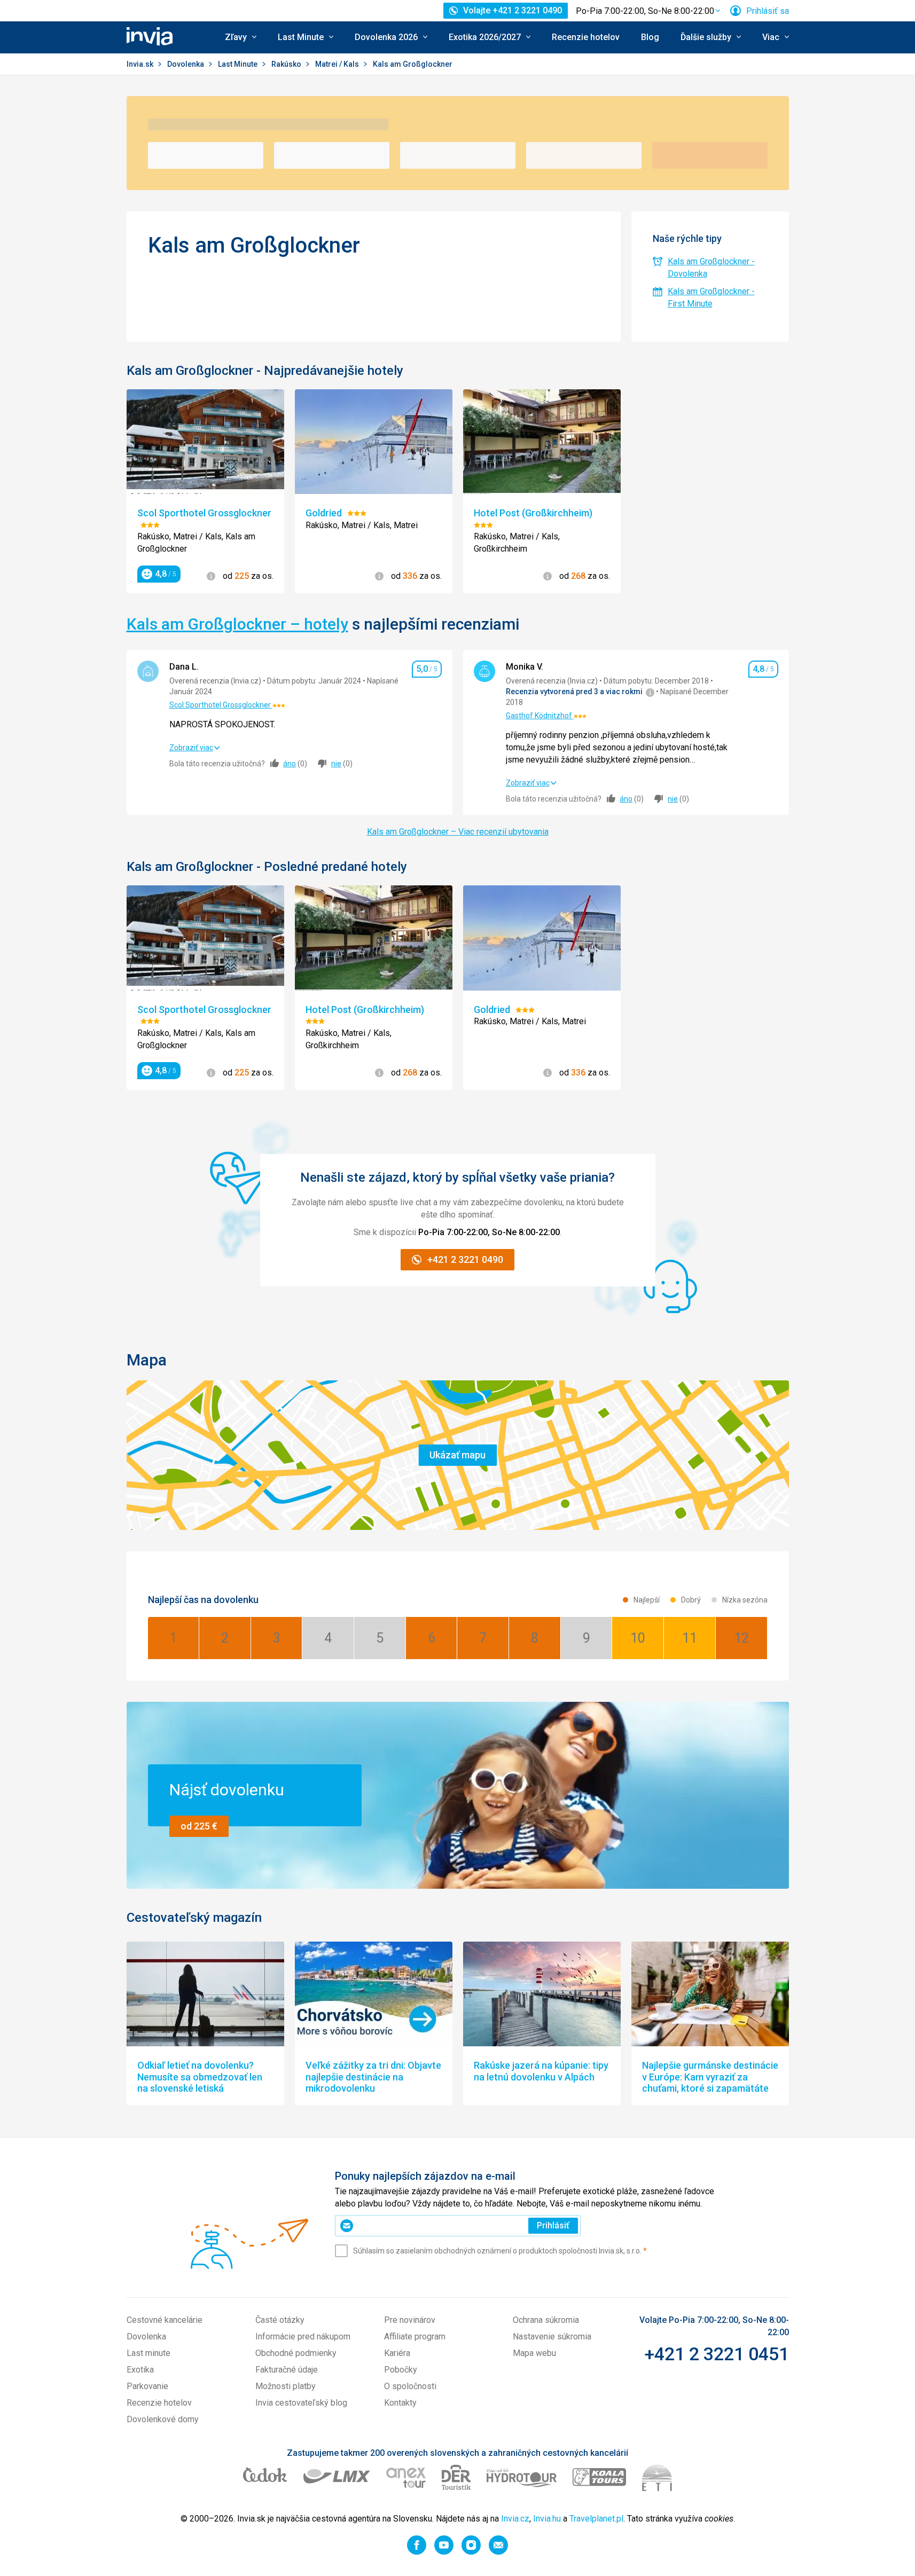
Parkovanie (147, 2386)
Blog (650, 37)
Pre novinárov (410, 2320)
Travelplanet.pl (596, 2519)
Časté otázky (280, 2320)
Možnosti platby (286, 2386)
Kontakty (400, 2403)
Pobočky (401, 2370)
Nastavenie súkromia (552, 2337)
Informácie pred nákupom (303, 2337)
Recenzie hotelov (586, 37)
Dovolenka (186, 64)
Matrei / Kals (338, 64)
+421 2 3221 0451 (717, 2354)
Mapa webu (534, 2353)
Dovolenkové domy (163, 2419)
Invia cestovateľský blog (301, 2403)
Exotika (140, 2370)
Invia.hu (547, 2519)
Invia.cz (515, 2519)
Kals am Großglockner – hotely (237, 624)
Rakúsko (287, 64)
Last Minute (238, 64)
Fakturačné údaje (287, 2370)
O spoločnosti (410, 2386)
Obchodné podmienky (296, 2353)
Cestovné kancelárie (165, 2320)
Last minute (148, 2353)
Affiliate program (415, 2337)
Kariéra (397, 2353)
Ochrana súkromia (546, 2320)
